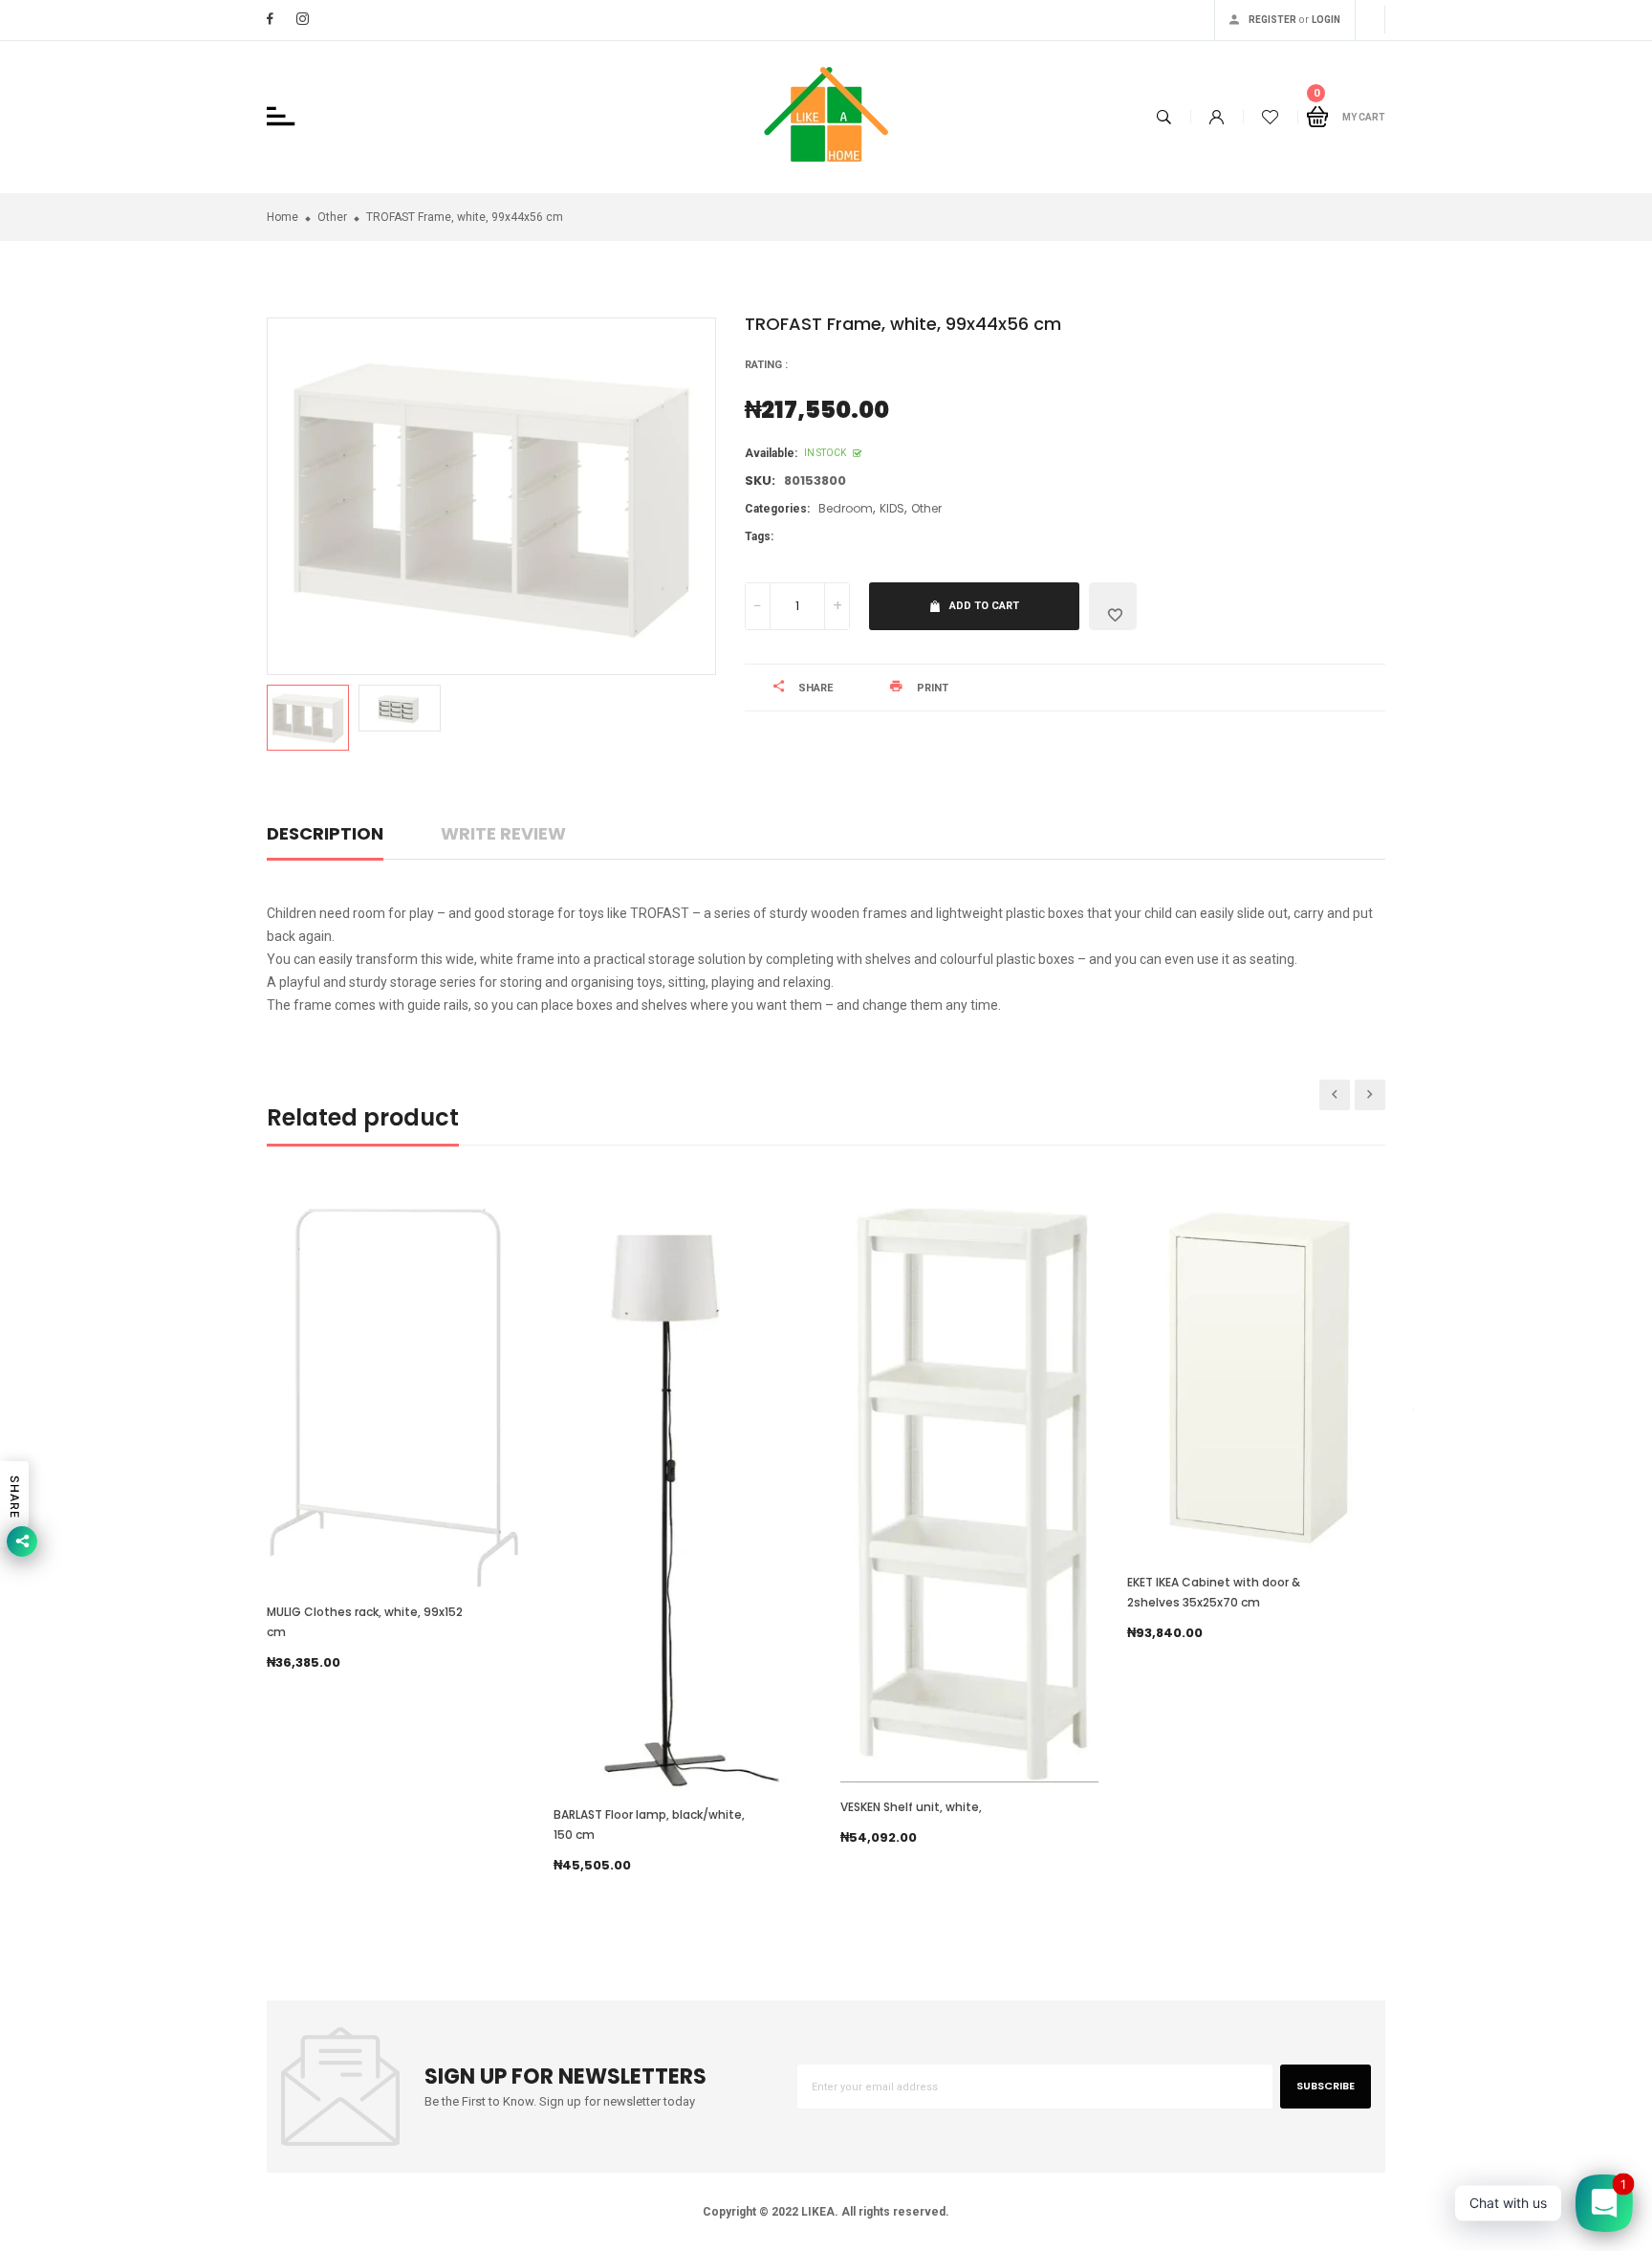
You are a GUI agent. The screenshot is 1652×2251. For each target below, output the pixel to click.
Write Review (503, 833)
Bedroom (846, 508)
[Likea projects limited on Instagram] (303, 19)
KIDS (892, 508)
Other (926, 508)
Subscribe (1326, 2086)
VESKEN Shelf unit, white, (911, 1807)
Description (325, 833)
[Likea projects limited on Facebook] (270, 19)
